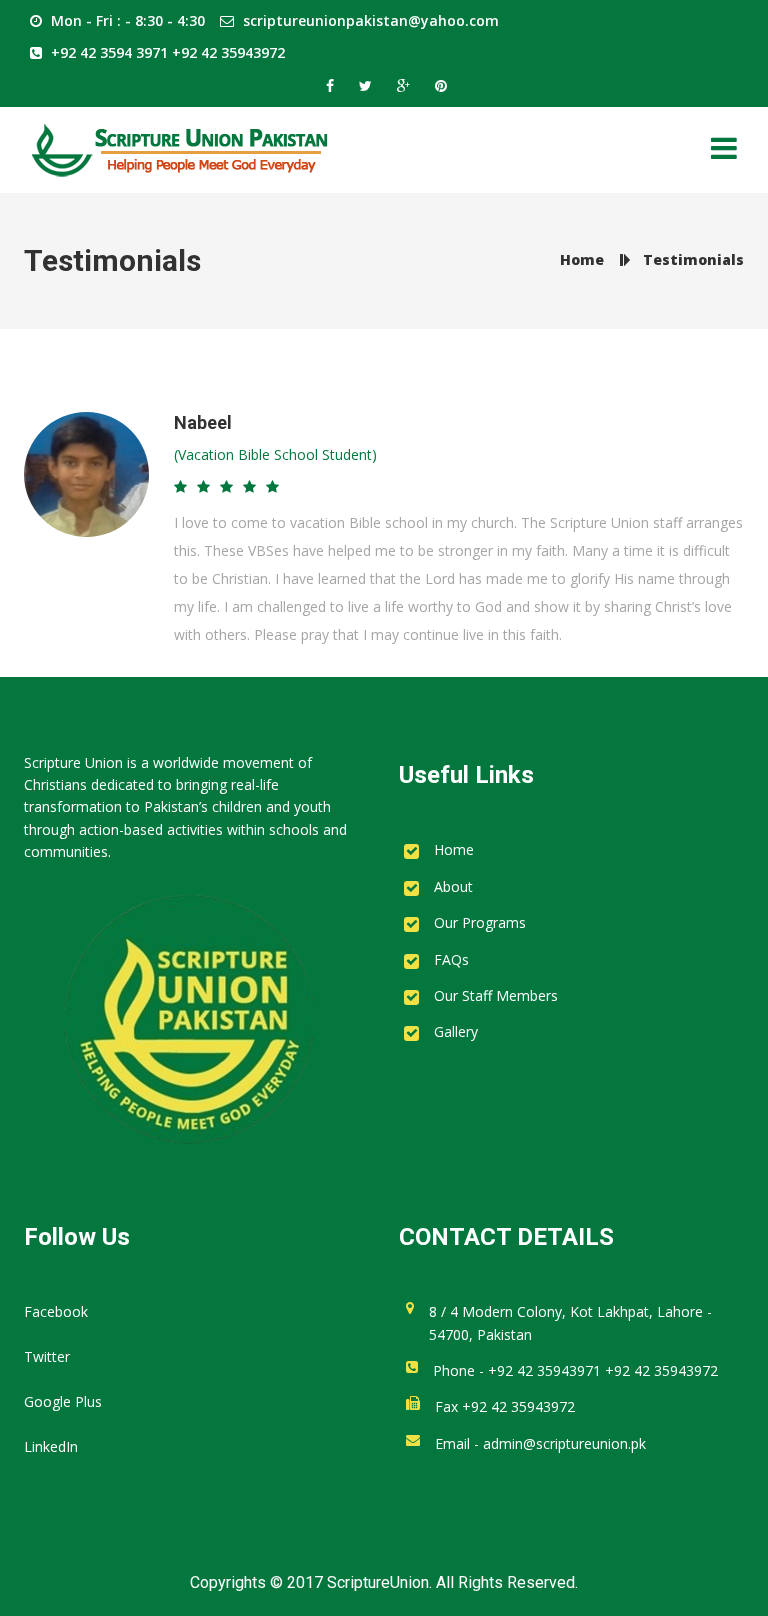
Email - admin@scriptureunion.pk (540, 1443)
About (453, 886)
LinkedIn (51, 1446)
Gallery (456, 1031)
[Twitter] (368, 85)
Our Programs (480, 922)
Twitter (47, 1356)
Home (454, 849)
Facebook (56, 1311)
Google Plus (63, 1401)
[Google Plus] (406, 85)
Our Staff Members (496, 995)
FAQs (451, 959)
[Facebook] (332, 85)
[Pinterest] (438, 85)
